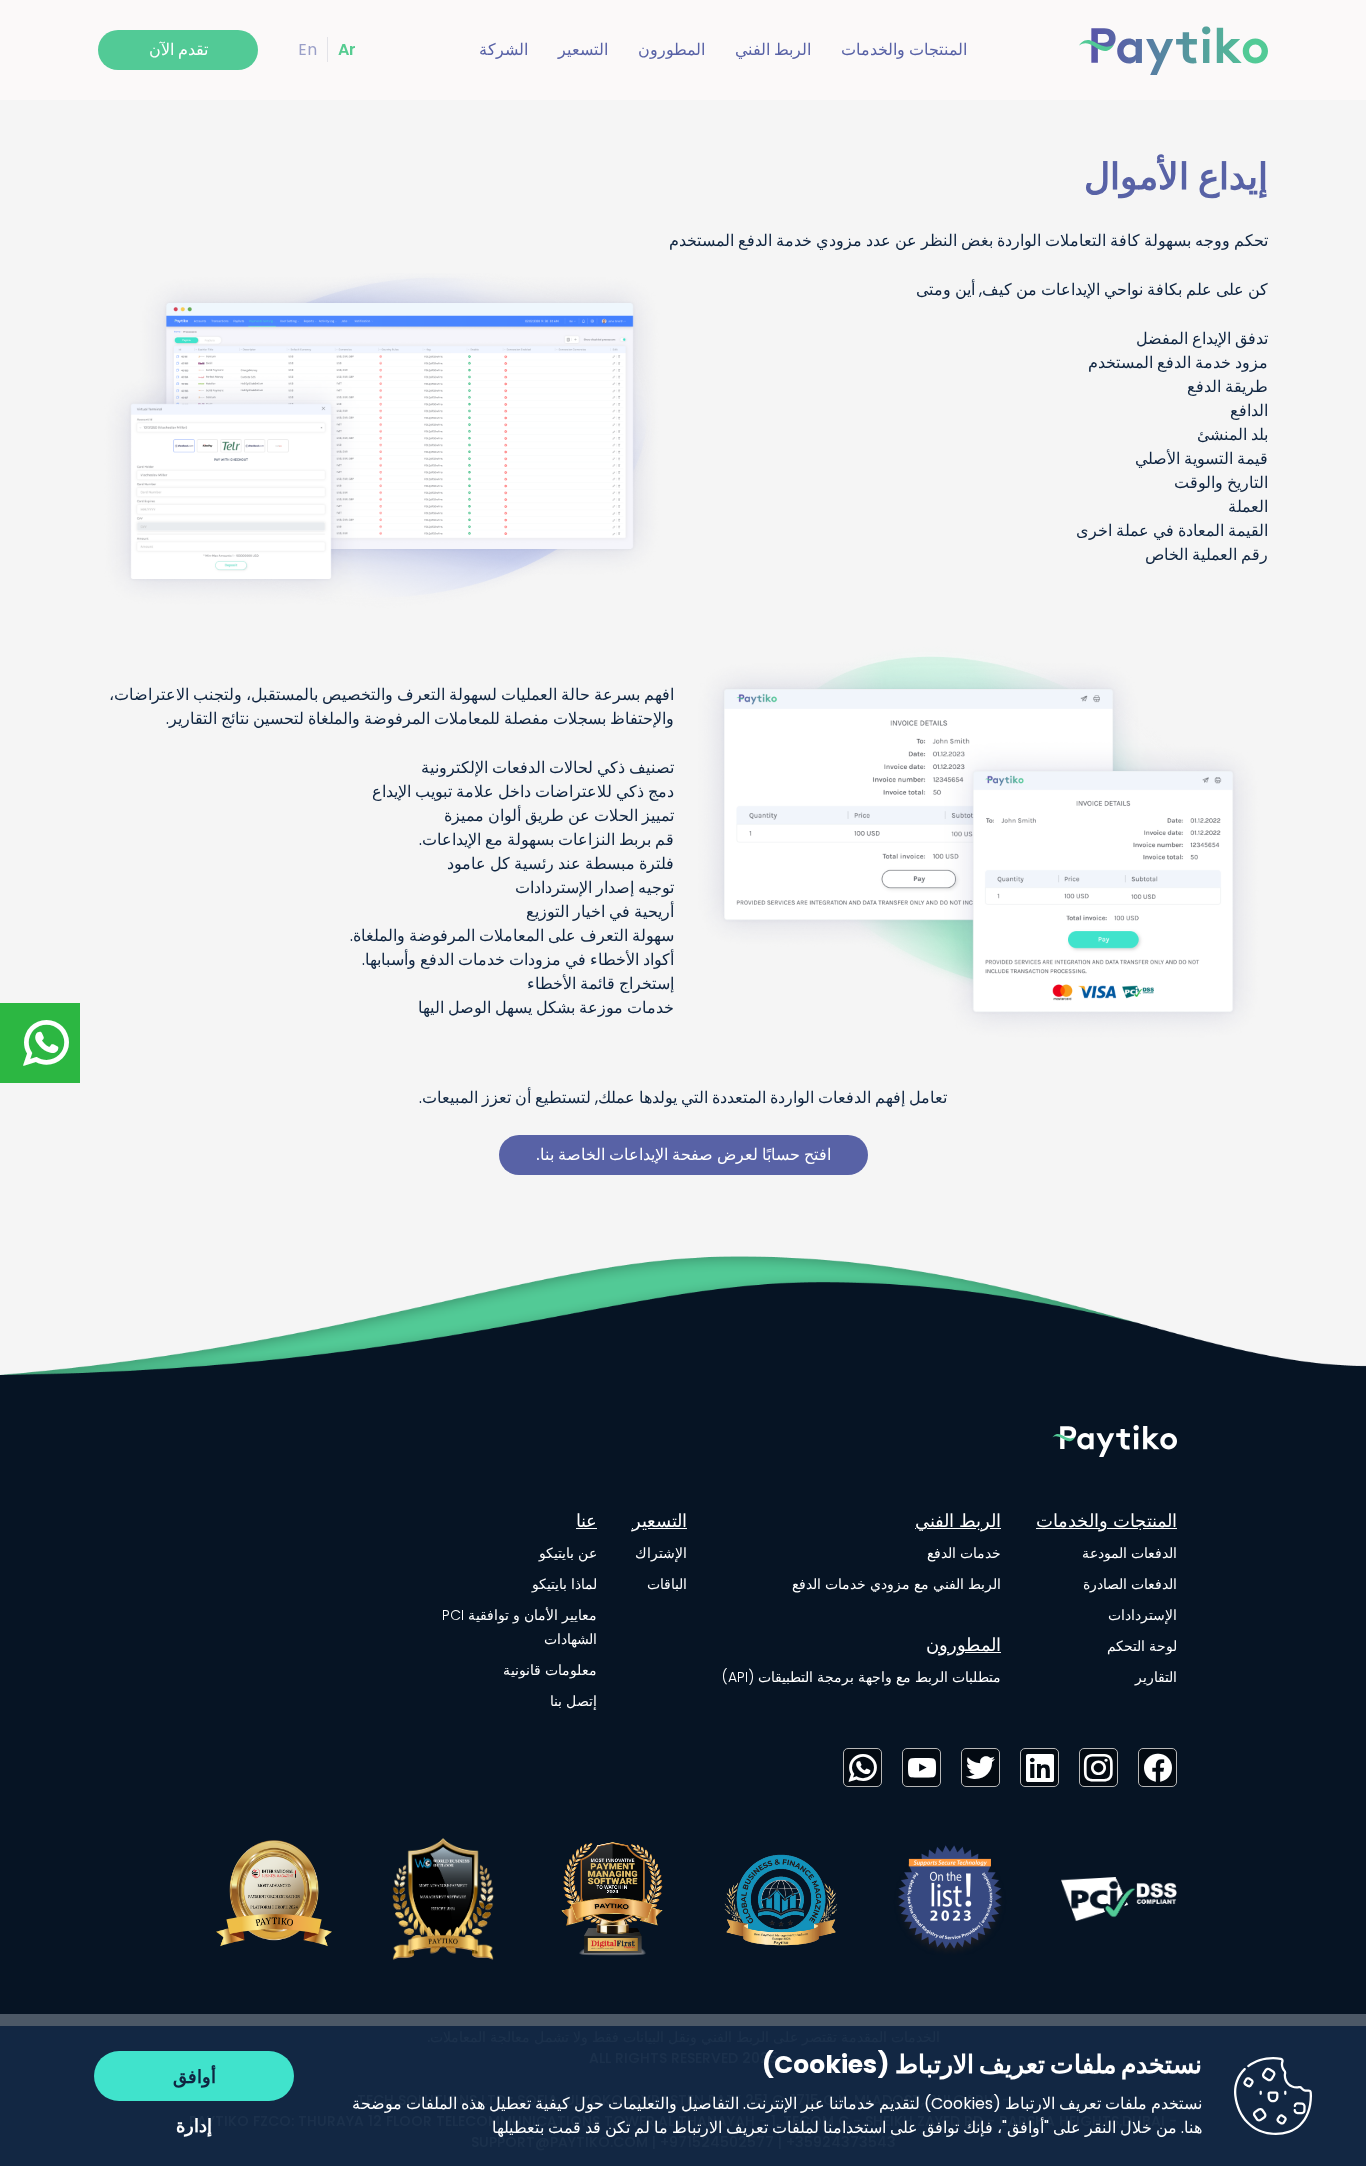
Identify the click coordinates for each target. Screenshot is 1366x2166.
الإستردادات (1142, 1615)
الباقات (667, 1584)
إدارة (194, 2125)
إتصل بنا (573, 1701)
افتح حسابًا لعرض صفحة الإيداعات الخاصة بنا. (683, 1154)
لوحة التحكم (1142, 1646)
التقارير (1156, 1677)
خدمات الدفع (964, 1553)
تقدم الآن (178, 49)
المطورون (671, 49)
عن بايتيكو (568, 1553)
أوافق (194, 2076)
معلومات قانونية (550, 1670)
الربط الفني (773, 49)
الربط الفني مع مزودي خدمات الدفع (896, 1584)
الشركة (503, 49)
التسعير (583, 49)
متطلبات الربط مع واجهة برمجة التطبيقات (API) (861, 1677)
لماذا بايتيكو (564, 1584)
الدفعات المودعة (1129, 1553)
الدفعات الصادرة (1130, 1584)
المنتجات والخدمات (904, 49)
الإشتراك (661, 1553)
